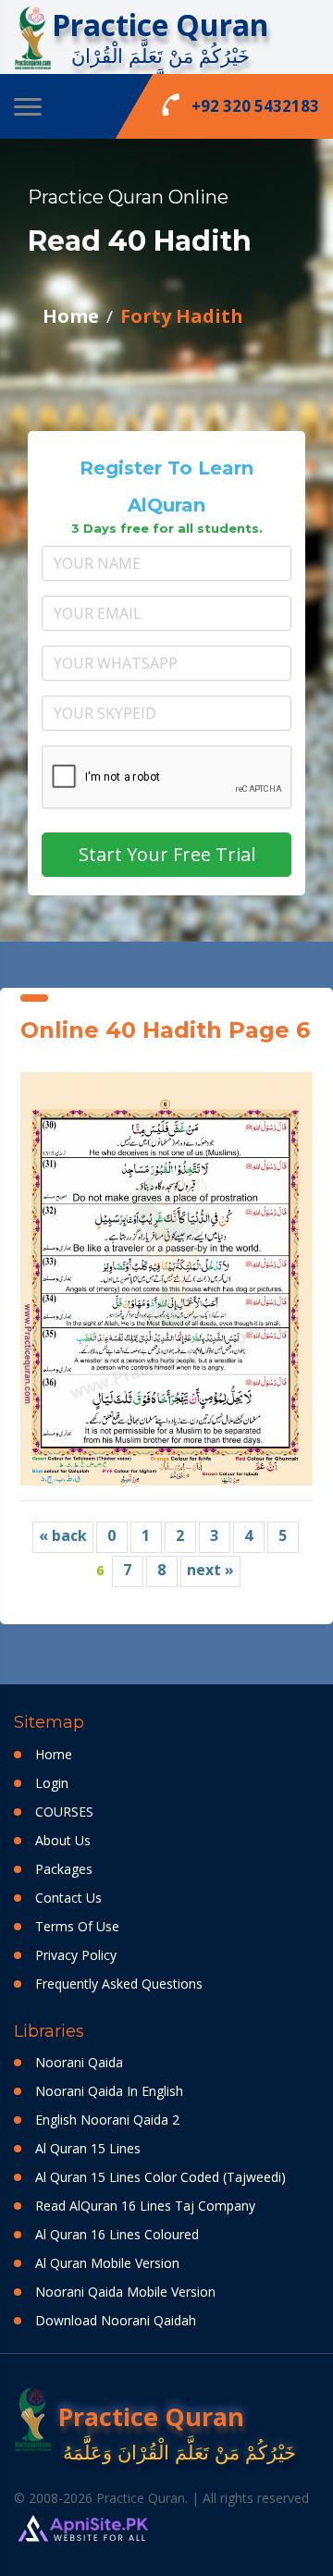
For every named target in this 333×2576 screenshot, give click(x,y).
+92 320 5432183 (240, 105)
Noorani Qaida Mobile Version (125, 2292)
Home (71, 316)
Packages (64, 1869)
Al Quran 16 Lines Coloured (117, 2234)
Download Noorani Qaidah (116, 2320)
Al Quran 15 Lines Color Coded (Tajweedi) (160, 2177)
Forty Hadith (182, 316)
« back (63, 1535)
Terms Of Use (77, 1926)
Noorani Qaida (79, 2062)
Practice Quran (160, 25)
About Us (63, 1840)
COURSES (64, 1812)
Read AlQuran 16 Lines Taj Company (145, 2206)
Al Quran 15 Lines (88, 2148)
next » (210, 1570)
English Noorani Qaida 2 (107, 2120)
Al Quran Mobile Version (107, 2263)
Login (52, 1783)
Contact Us (68, 1898)
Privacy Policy (76, 1955)
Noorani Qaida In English (109, 2091)
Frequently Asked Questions (119, 1984)
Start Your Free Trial (167, 854)
